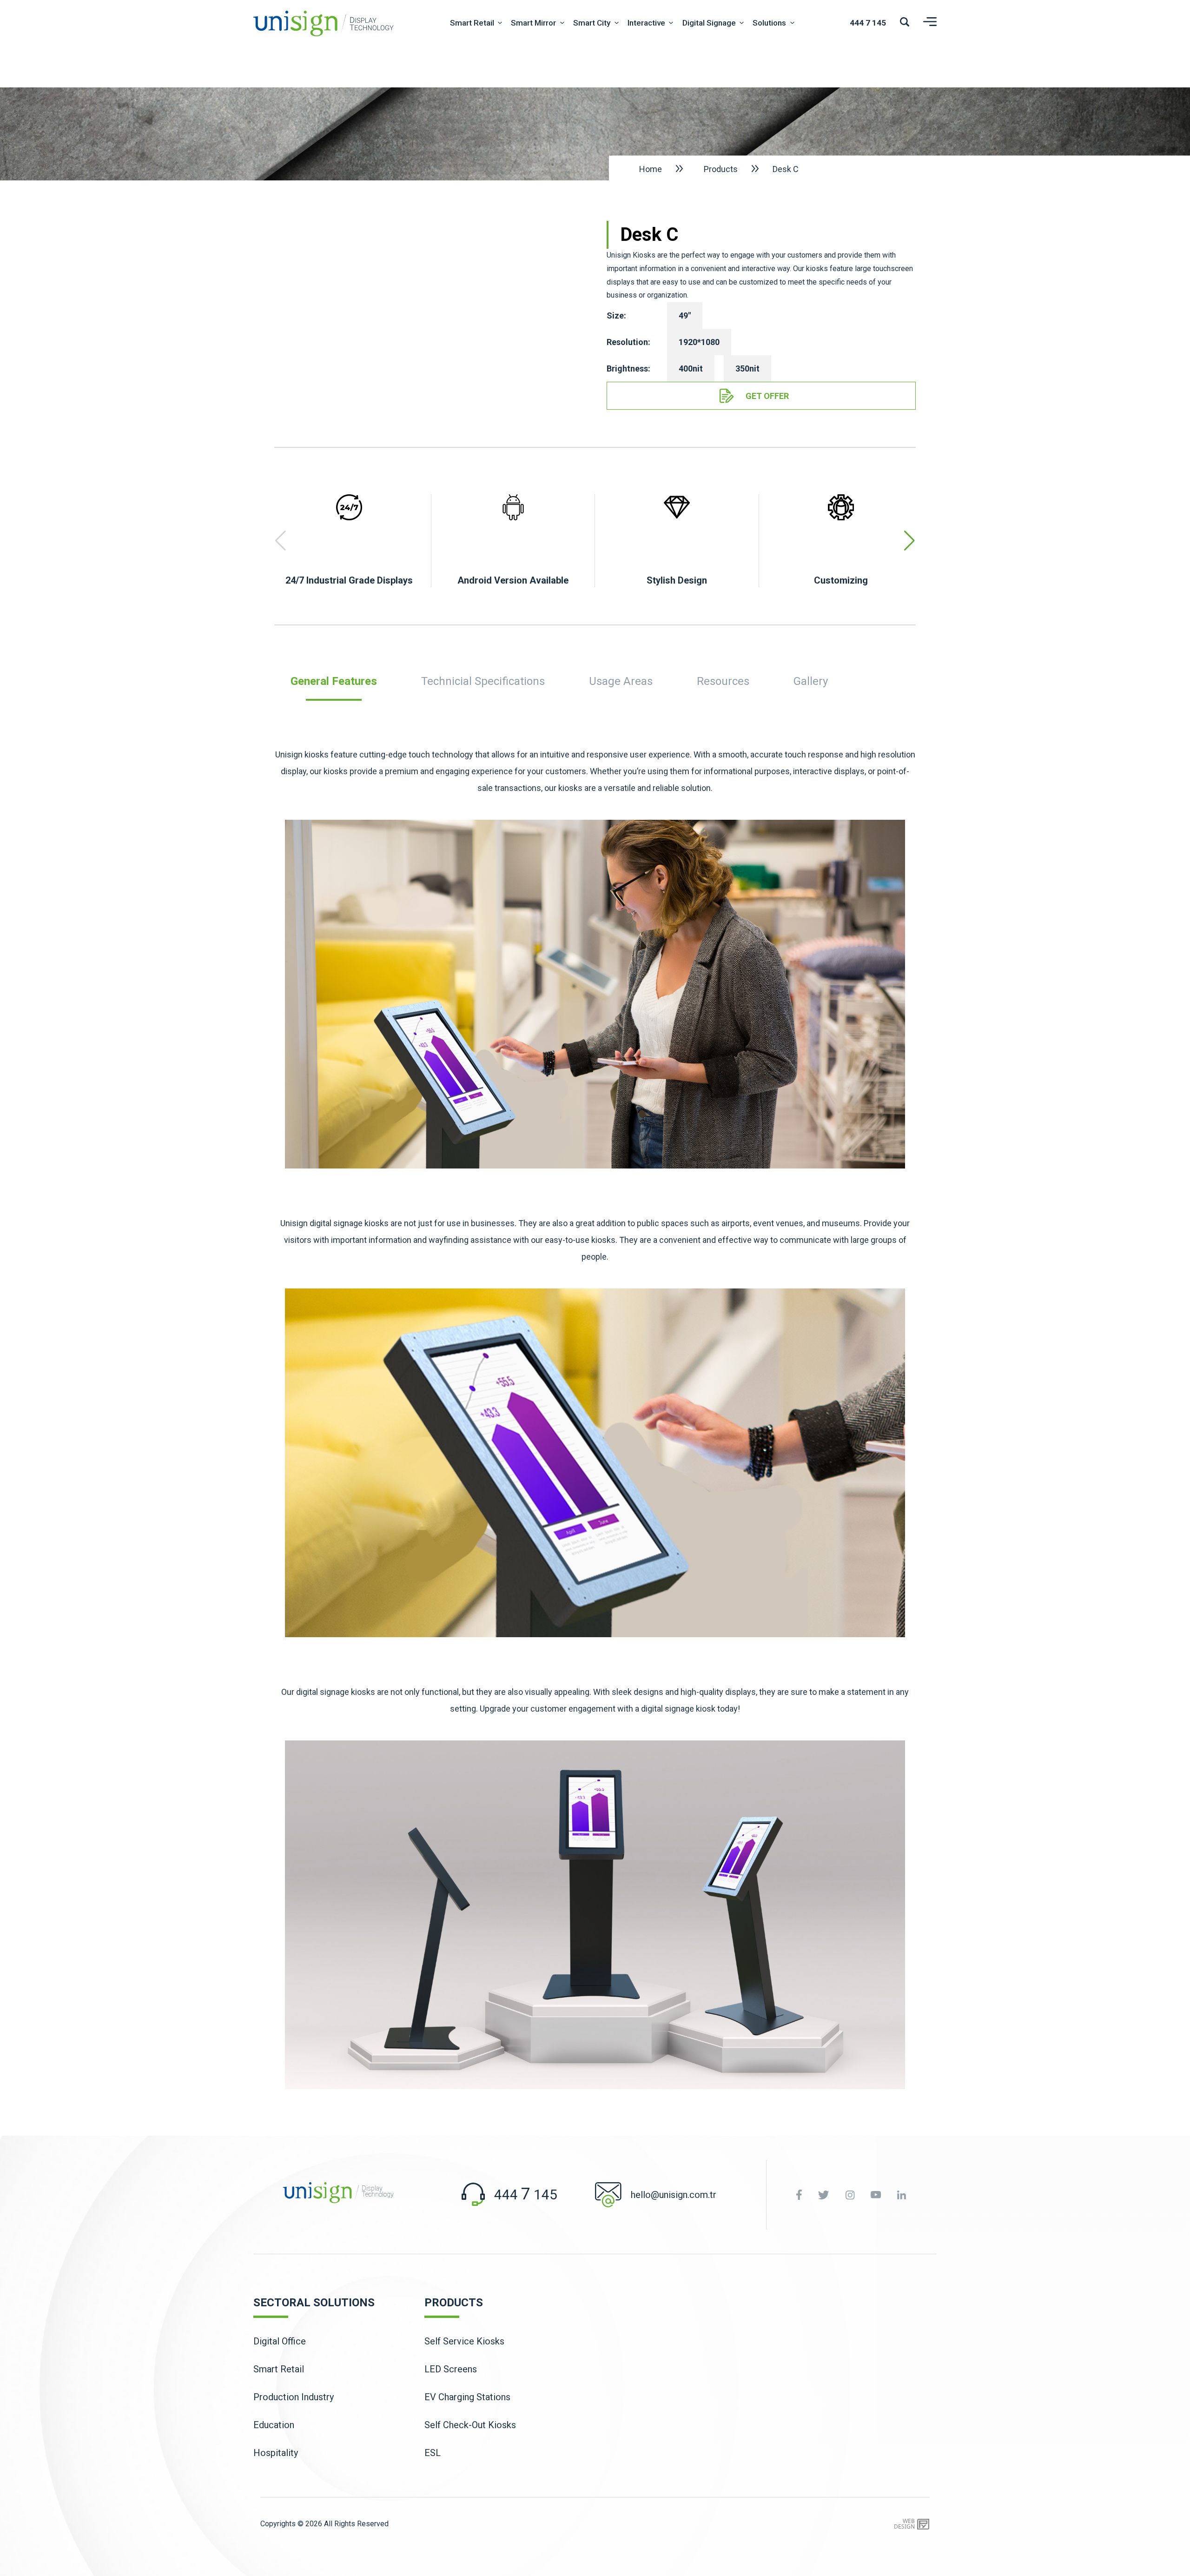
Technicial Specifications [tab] (483, 681)
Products (721, 169)
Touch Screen (486, 139)
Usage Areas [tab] (621, 681)
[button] (909, 541)
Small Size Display (494, 165)
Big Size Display (489, 112)
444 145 (868, 23)
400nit (691, 368)
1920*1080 (699, 342)
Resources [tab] (723, 681)
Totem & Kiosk (487, 86)
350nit (747, 368)
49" (685, 315)
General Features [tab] (334, 681)
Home (651, 169)
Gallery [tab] (811, 681)
